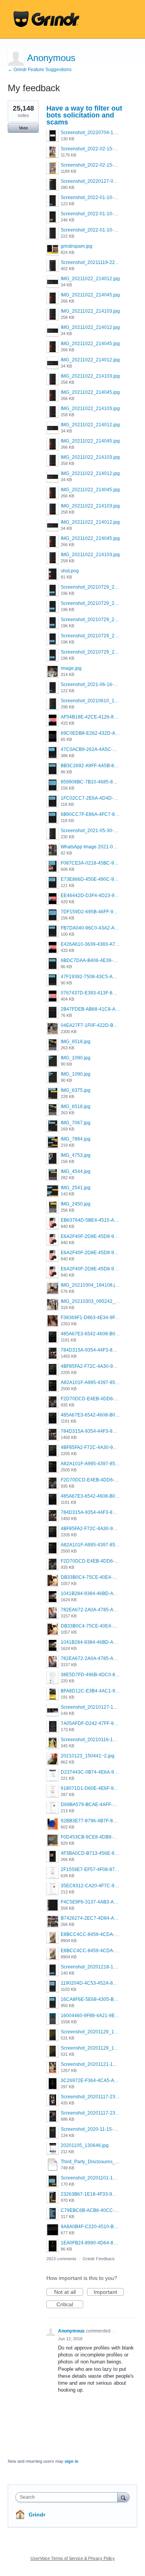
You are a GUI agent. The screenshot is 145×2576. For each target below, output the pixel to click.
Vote (23, 128)
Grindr (37, 2515)
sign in (72, 2461)
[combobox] (68, 2497)
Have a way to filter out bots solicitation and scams (84, 115)
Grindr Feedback (99, 2259)
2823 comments (61, 2259)
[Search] (123, 2497)
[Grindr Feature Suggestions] (46, 19)
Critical (70, 2305)
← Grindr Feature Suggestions (40, 70)
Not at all (69, 2292)
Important (109, 2292)
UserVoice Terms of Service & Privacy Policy (73, 2558)
